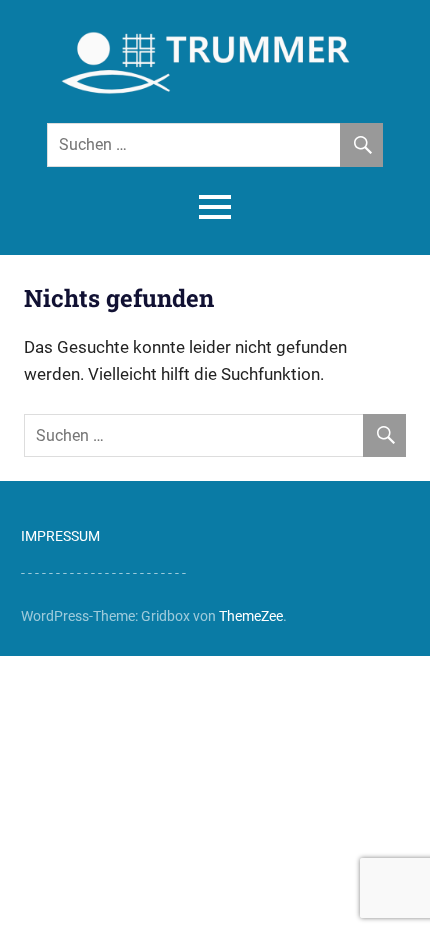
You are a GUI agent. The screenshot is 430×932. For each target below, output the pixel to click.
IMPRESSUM (60, 536)
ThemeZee (251, 616)
